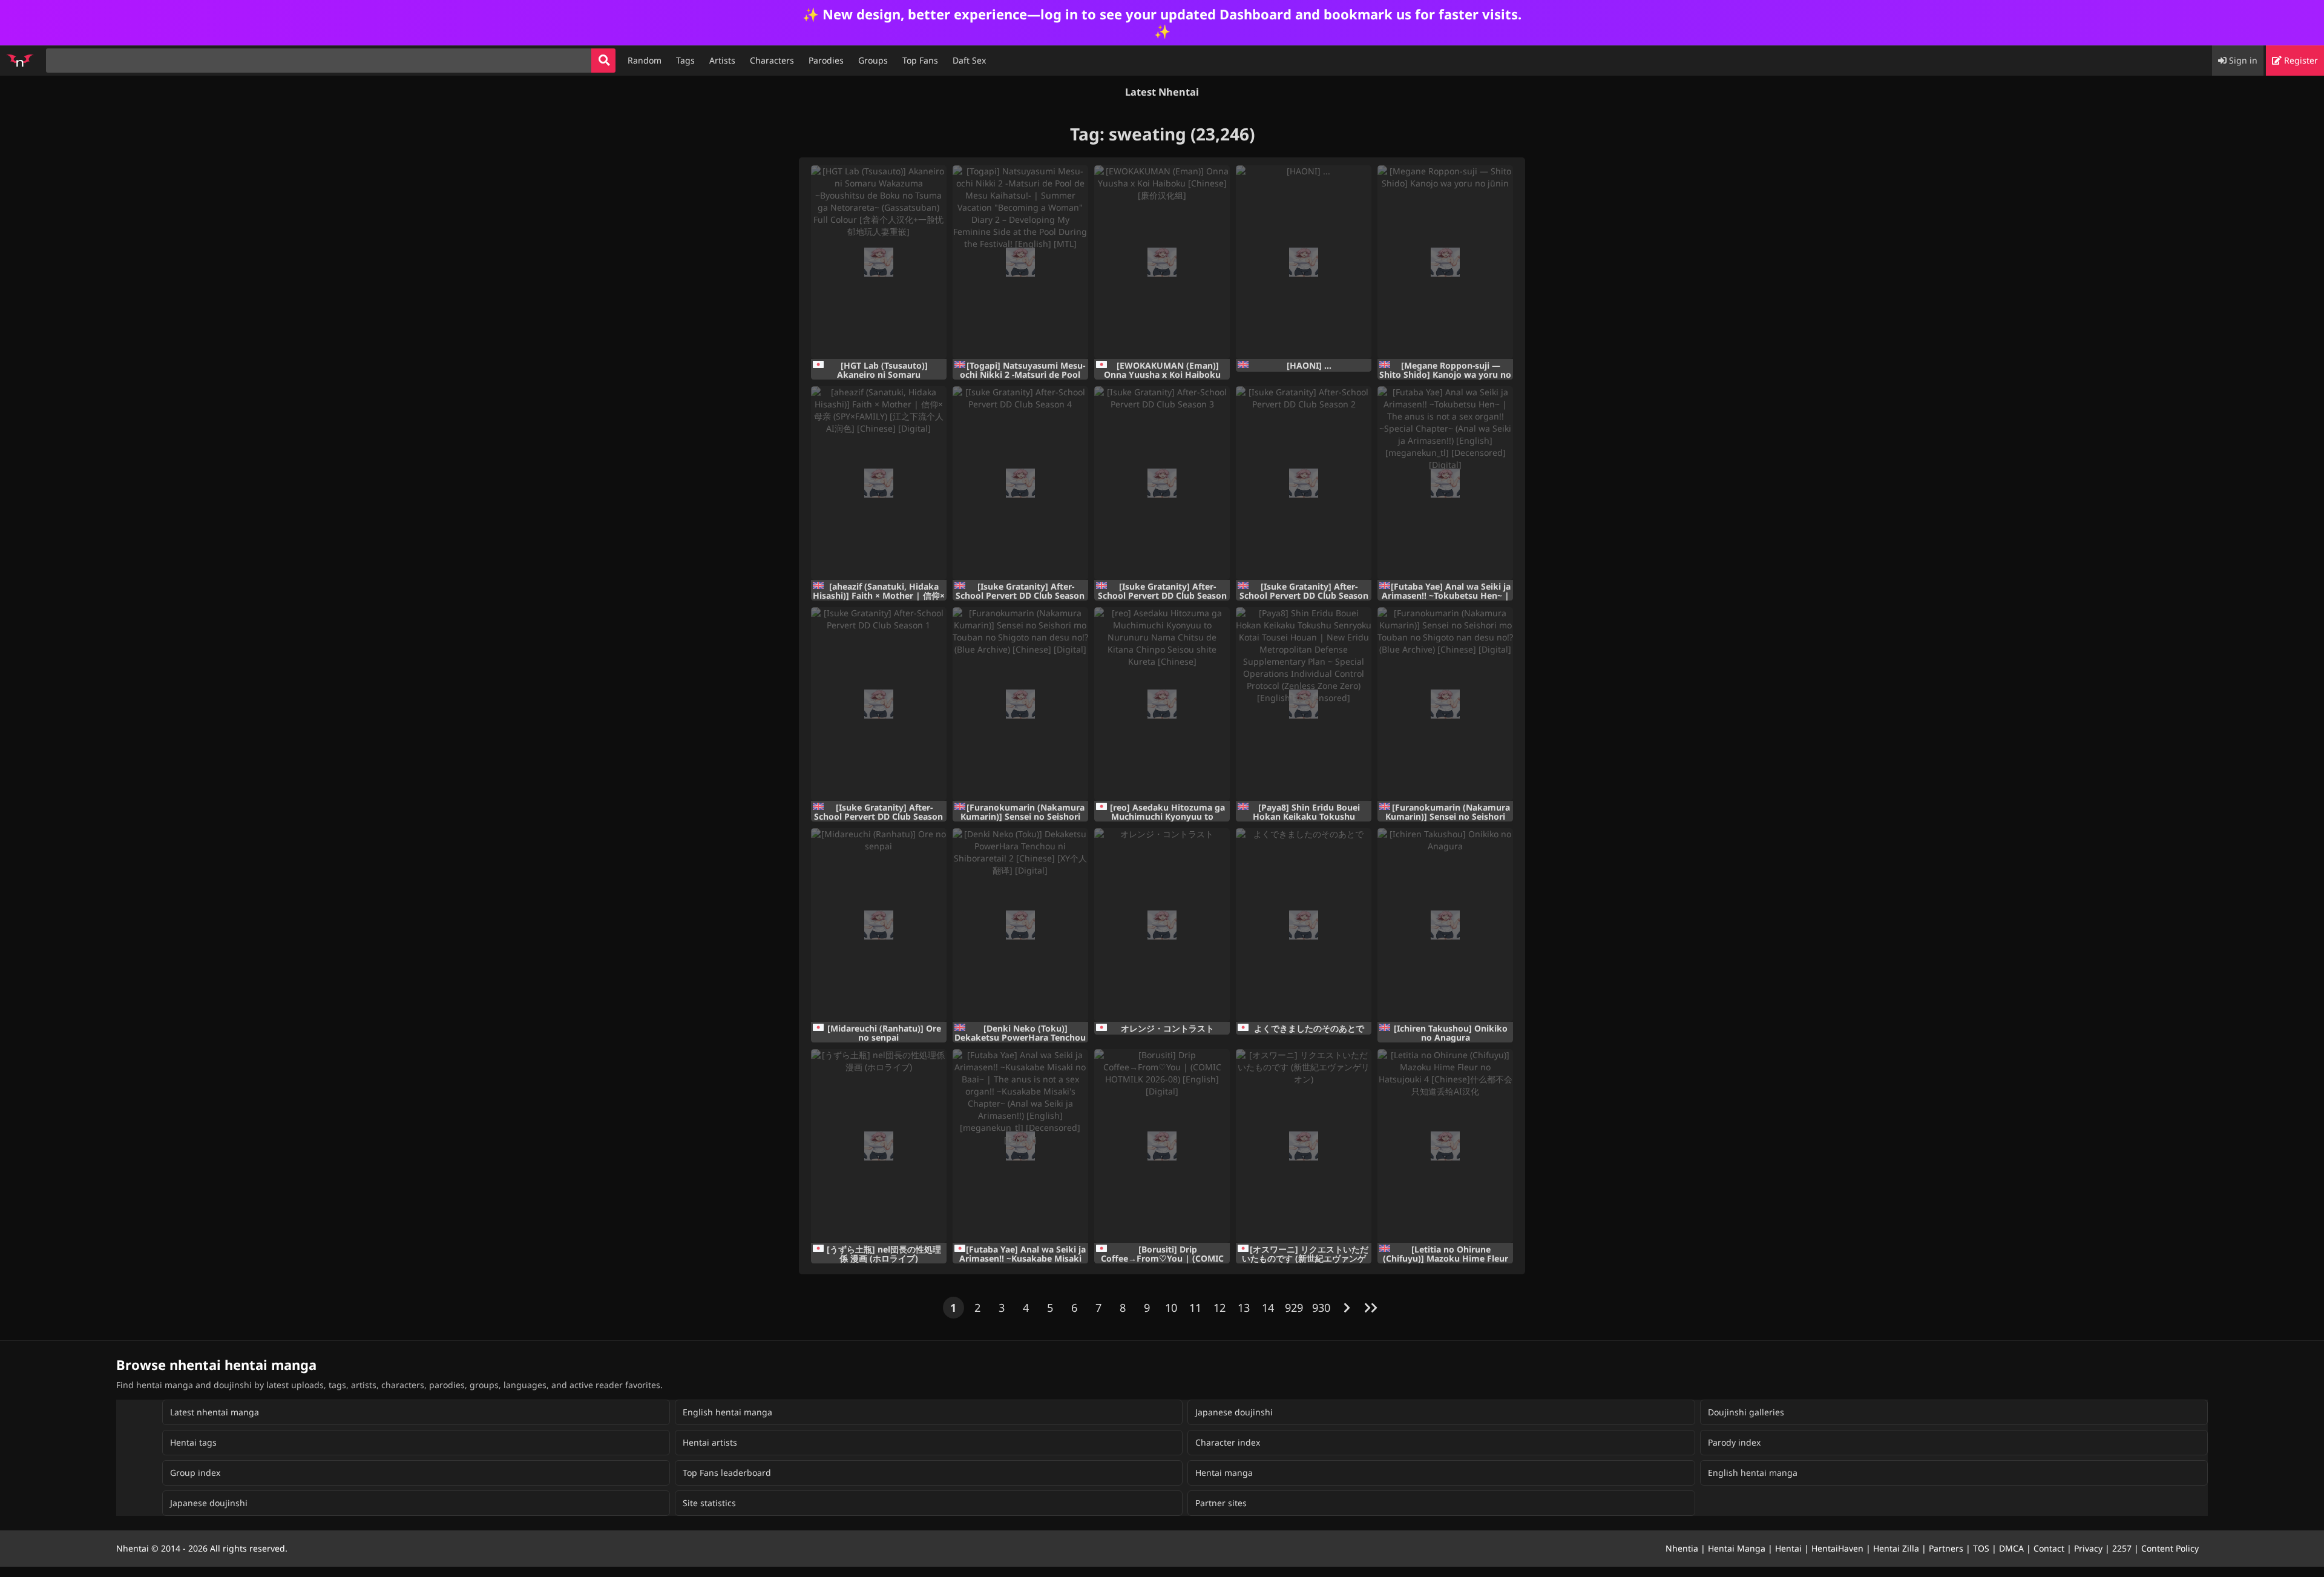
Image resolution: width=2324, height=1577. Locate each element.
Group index (195, 1473)
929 (1294, 1308)
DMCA (2011, 1548)
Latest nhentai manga (215, 1412)
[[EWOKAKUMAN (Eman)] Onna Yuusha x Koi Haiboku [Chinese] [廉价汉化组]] (1162, 262)
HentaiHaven (1837, 1548)
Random (645, 60)
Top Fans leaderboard (727, 1473)
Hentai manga (1224, 1473)
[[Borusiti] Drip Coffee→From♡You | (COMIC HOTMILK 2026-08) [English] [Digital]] (1162, 1146)
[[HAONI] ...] (1304, 262)
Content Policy (2170, 1548)
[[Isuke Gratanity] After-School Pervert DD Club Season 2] (1304, 483)
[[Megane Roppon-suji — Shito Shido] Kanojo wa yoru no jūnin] (1445, 262)
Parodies (826, 60)
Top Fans (920, 60)
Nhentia (1682, 1548)
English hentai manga (727, 1412)
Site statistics (709, 1503)
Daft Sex (969, 60)
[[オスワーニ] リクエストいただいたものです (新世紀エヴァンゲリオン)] (1304, 1146)
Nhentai (133, 1548)
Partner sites (1221, 1503)
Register (2300, 60)
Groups (873, 60)
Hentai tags (193, 1442)
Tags (685, 60)
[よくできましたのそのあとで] (1304, 925)
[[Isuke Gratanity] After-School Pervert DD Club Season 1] (879, 704)
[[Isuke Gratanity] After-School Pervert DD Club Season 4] (1020, 483)
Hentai (1788, 1548)
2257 (2122, 1548)
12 (1219, 1308)
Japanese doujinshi (1234, 1412)
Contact (2049, 1548)
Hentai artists (710, 1442)
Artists (722, 60)
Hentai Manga (1737, 1548)
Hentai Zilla (1896, 1548)
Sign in (2242, 60)
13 (1244, 1308)
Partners (1946, 1548)
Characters (772, 60)
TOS (1981, 1548)
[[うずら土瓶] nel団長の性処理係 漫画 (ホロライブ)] (879, 1146)
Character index (1228, 1442)
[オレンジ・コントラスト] (1162, 925)
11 (1195, 1308)
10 (1171, 1308)
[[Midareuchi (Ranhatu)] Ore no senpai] (879, 925)
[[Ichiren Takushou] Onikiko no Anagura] (1445, 925)
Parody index (1734, 1442)
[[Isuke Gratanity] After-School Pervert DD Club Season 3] (1162, 483)
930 (1321, 1308)
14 (1268, 1308)
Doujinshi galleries (1746, 1412)
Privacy (2088, 1548)
